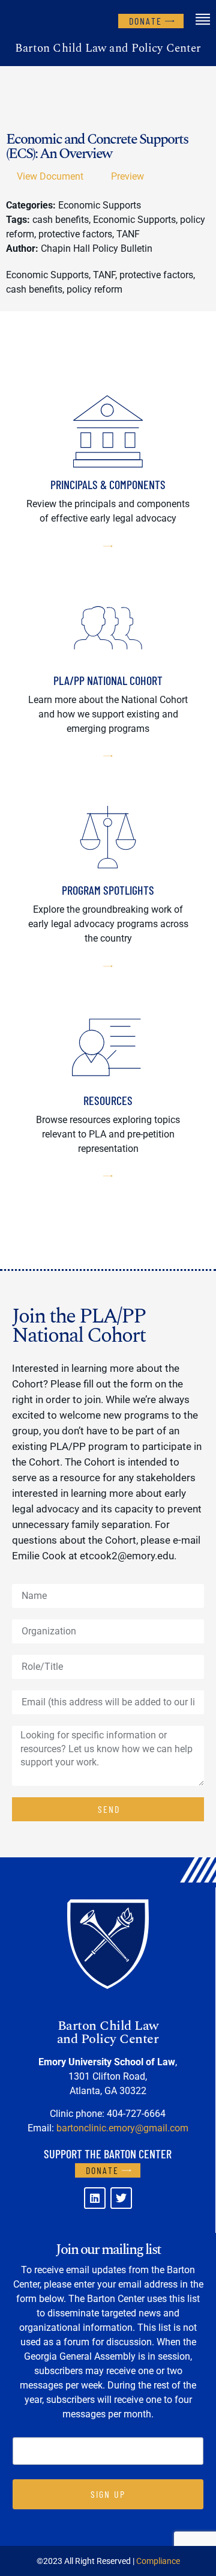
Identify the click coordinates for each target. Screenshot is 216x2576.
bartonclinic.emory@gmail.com (122, 2128)
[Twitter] (121, 2198)
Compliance (158, 2561)
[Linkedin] (95, 2198)
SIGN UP (108, 2494)
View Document (50, 176)
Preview (127, 176)
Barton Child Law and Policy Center (108, 48)
